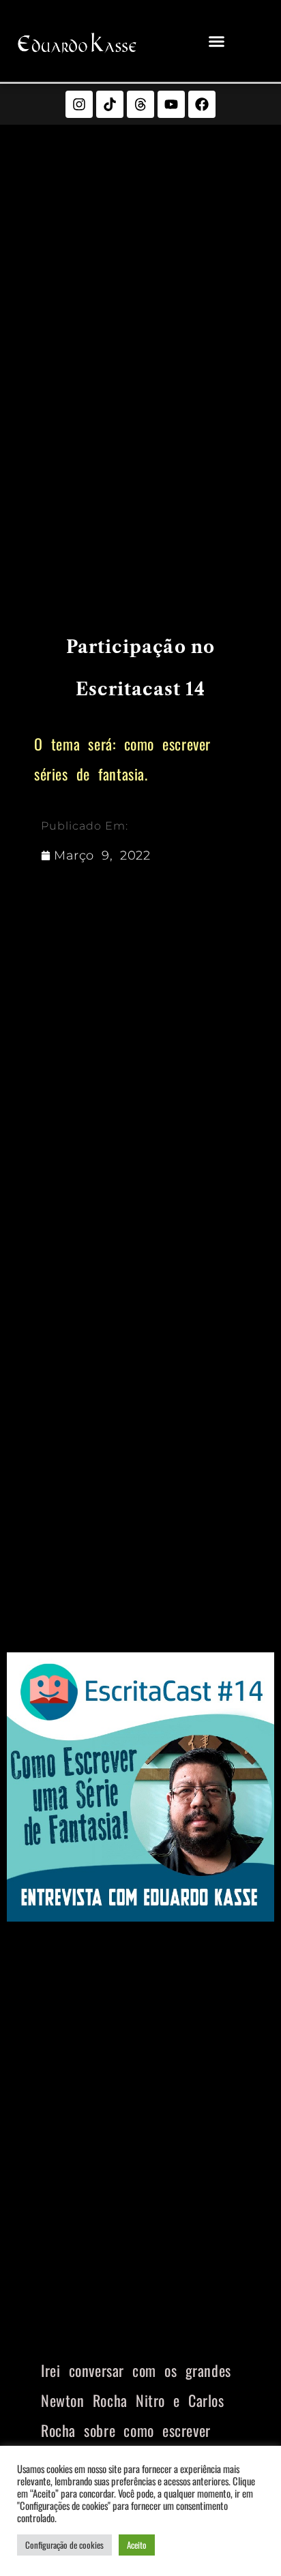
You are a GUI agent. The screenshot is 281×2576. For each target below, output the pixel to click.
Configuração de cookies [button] (64, 2545)
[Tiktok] (110, 104)
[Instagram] (79, 104)
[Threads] (140, 104)
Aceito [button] (137, 2545)
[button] (217, 41)
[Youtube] (171, 104)
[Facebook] (202, 104)
